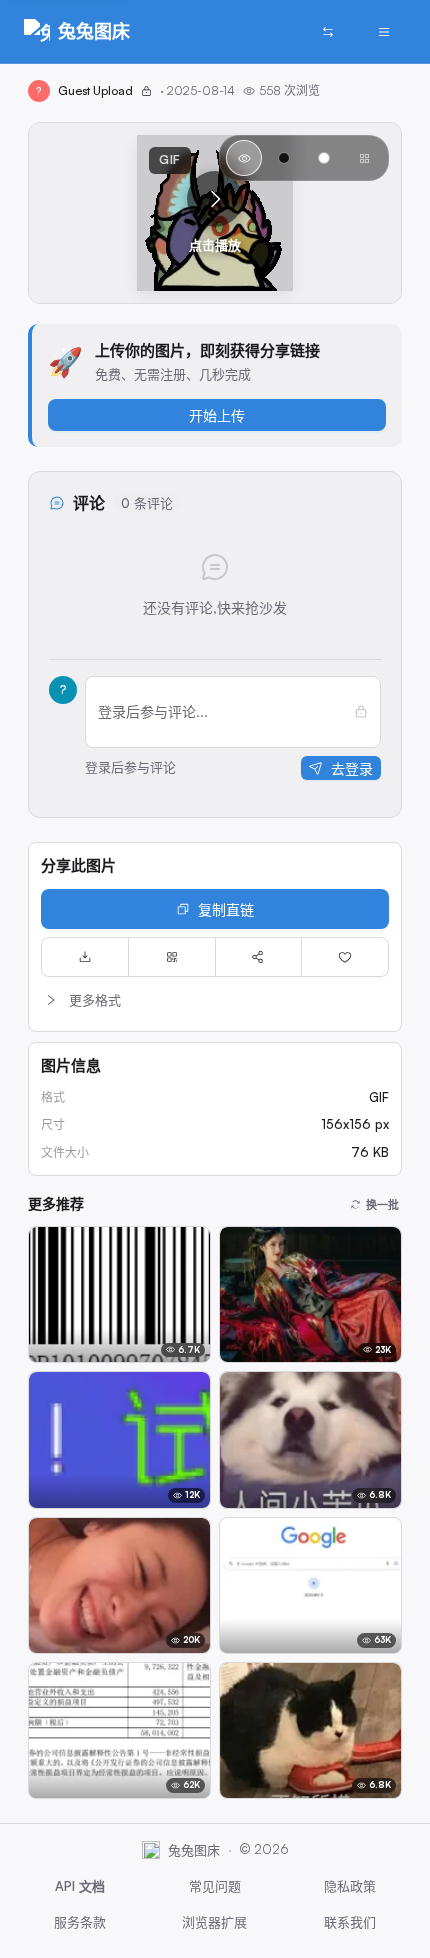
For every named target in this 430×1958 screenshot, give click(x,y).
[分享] (259, 957)
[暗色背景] (284, 158)
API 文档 (80, 1886)
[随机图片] (328, 32)
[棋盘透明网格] (364, 158)
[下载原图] (85, 957)
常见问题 (215, 1886)
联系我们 (350, 1922)
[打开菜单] (384, 32)
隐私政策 (350, 1886)
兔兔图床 (94, 31)
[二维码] (172, 957)
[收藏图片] (345, 957)
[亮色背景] (324, 158)
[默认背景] (244, 158)
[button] (215, 213)
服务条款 (80, 1922)
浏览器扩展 (214, 1922)
